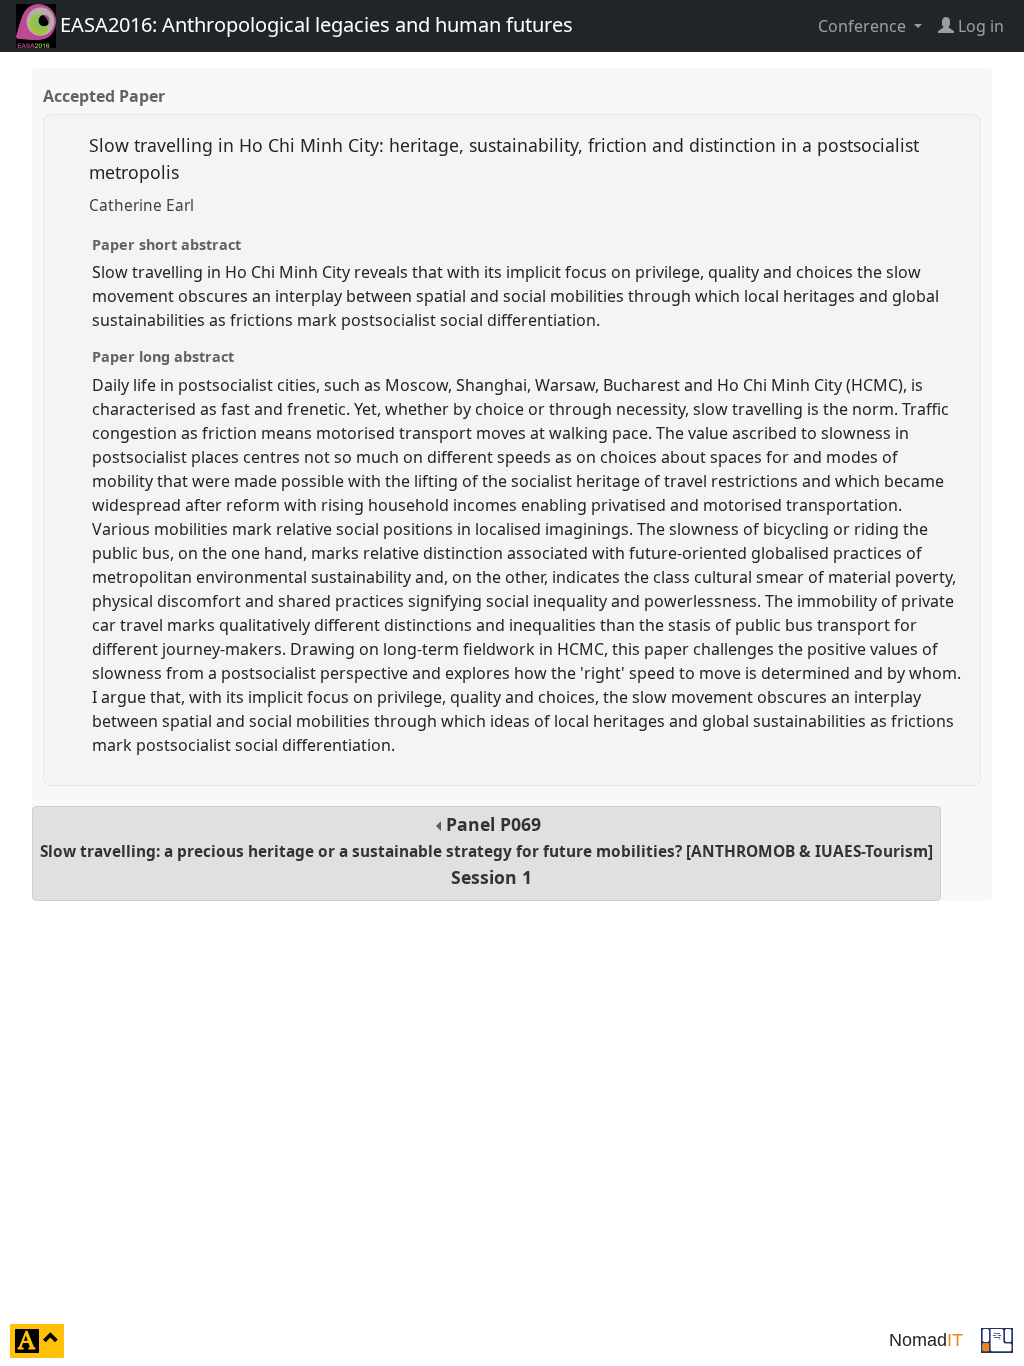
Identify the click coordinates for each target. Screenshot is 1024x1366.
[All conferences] (997, 1339)
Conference (864, 26)
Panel (486, 850)
